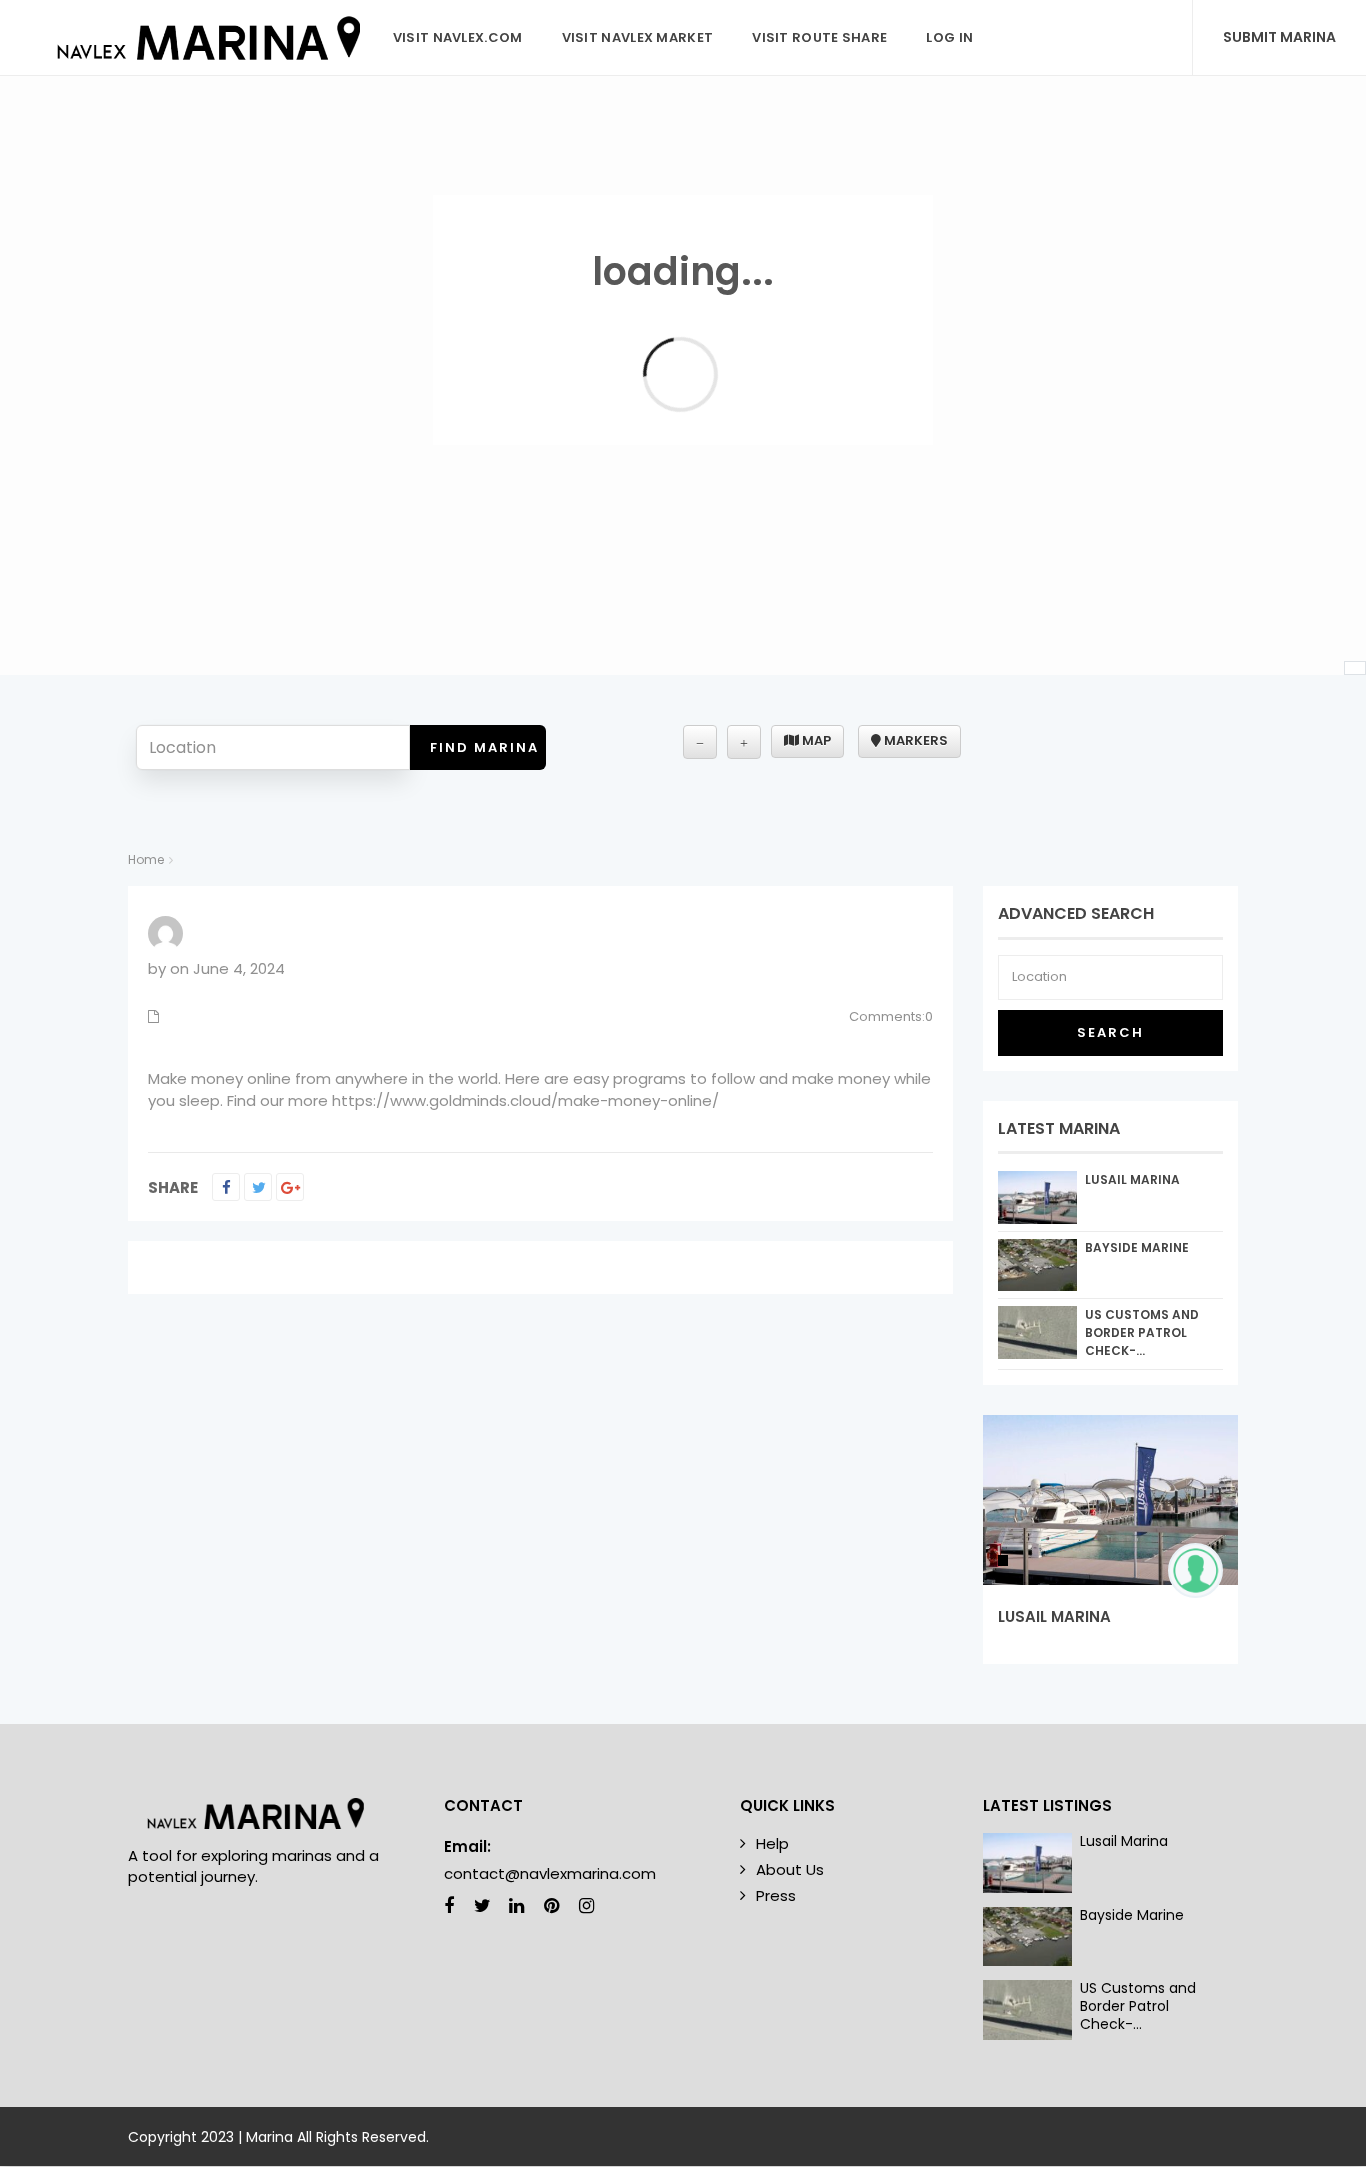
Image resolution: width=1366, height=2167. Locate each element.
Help (772, 1843)
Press (776, 1895)
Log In (949, 37)
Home (146, 859)
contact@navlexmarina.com (550, 1873)
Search (1110, 1032)
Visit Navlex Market (638, 37)
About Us (790, 1869)
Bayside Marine (1137, 1247)
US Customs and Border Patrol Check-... (1142, 1332)
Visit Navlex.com (458, 37)
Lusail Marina (1132, 1179)
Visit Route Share (819, 37)
